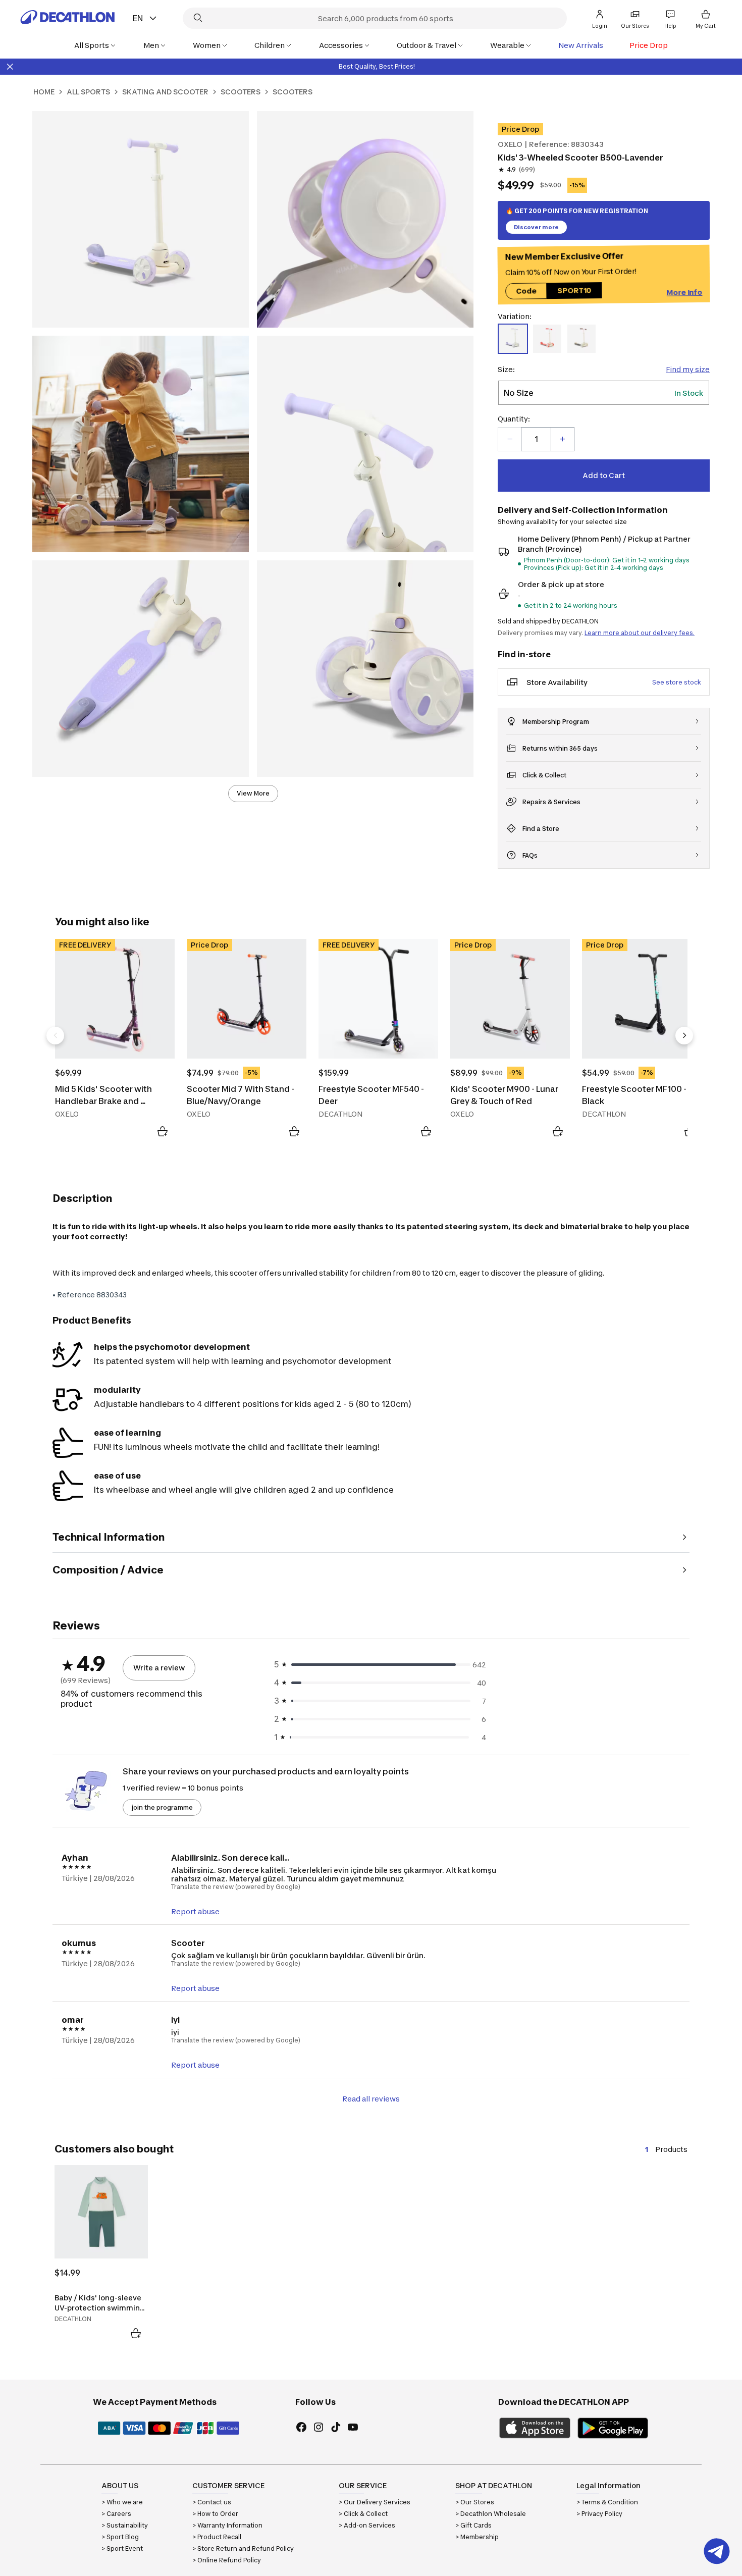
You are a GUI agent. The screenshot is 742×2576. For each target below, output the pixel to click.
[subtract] (510, 439)
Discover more (536, 227)
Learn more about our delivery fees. (640, 633)
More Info (684, 293)
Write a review (159, 1668)
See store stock (677, 682)
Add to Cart (604, 475)
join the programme (162, 1807)
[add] (562, 439)
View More (253, 793)
